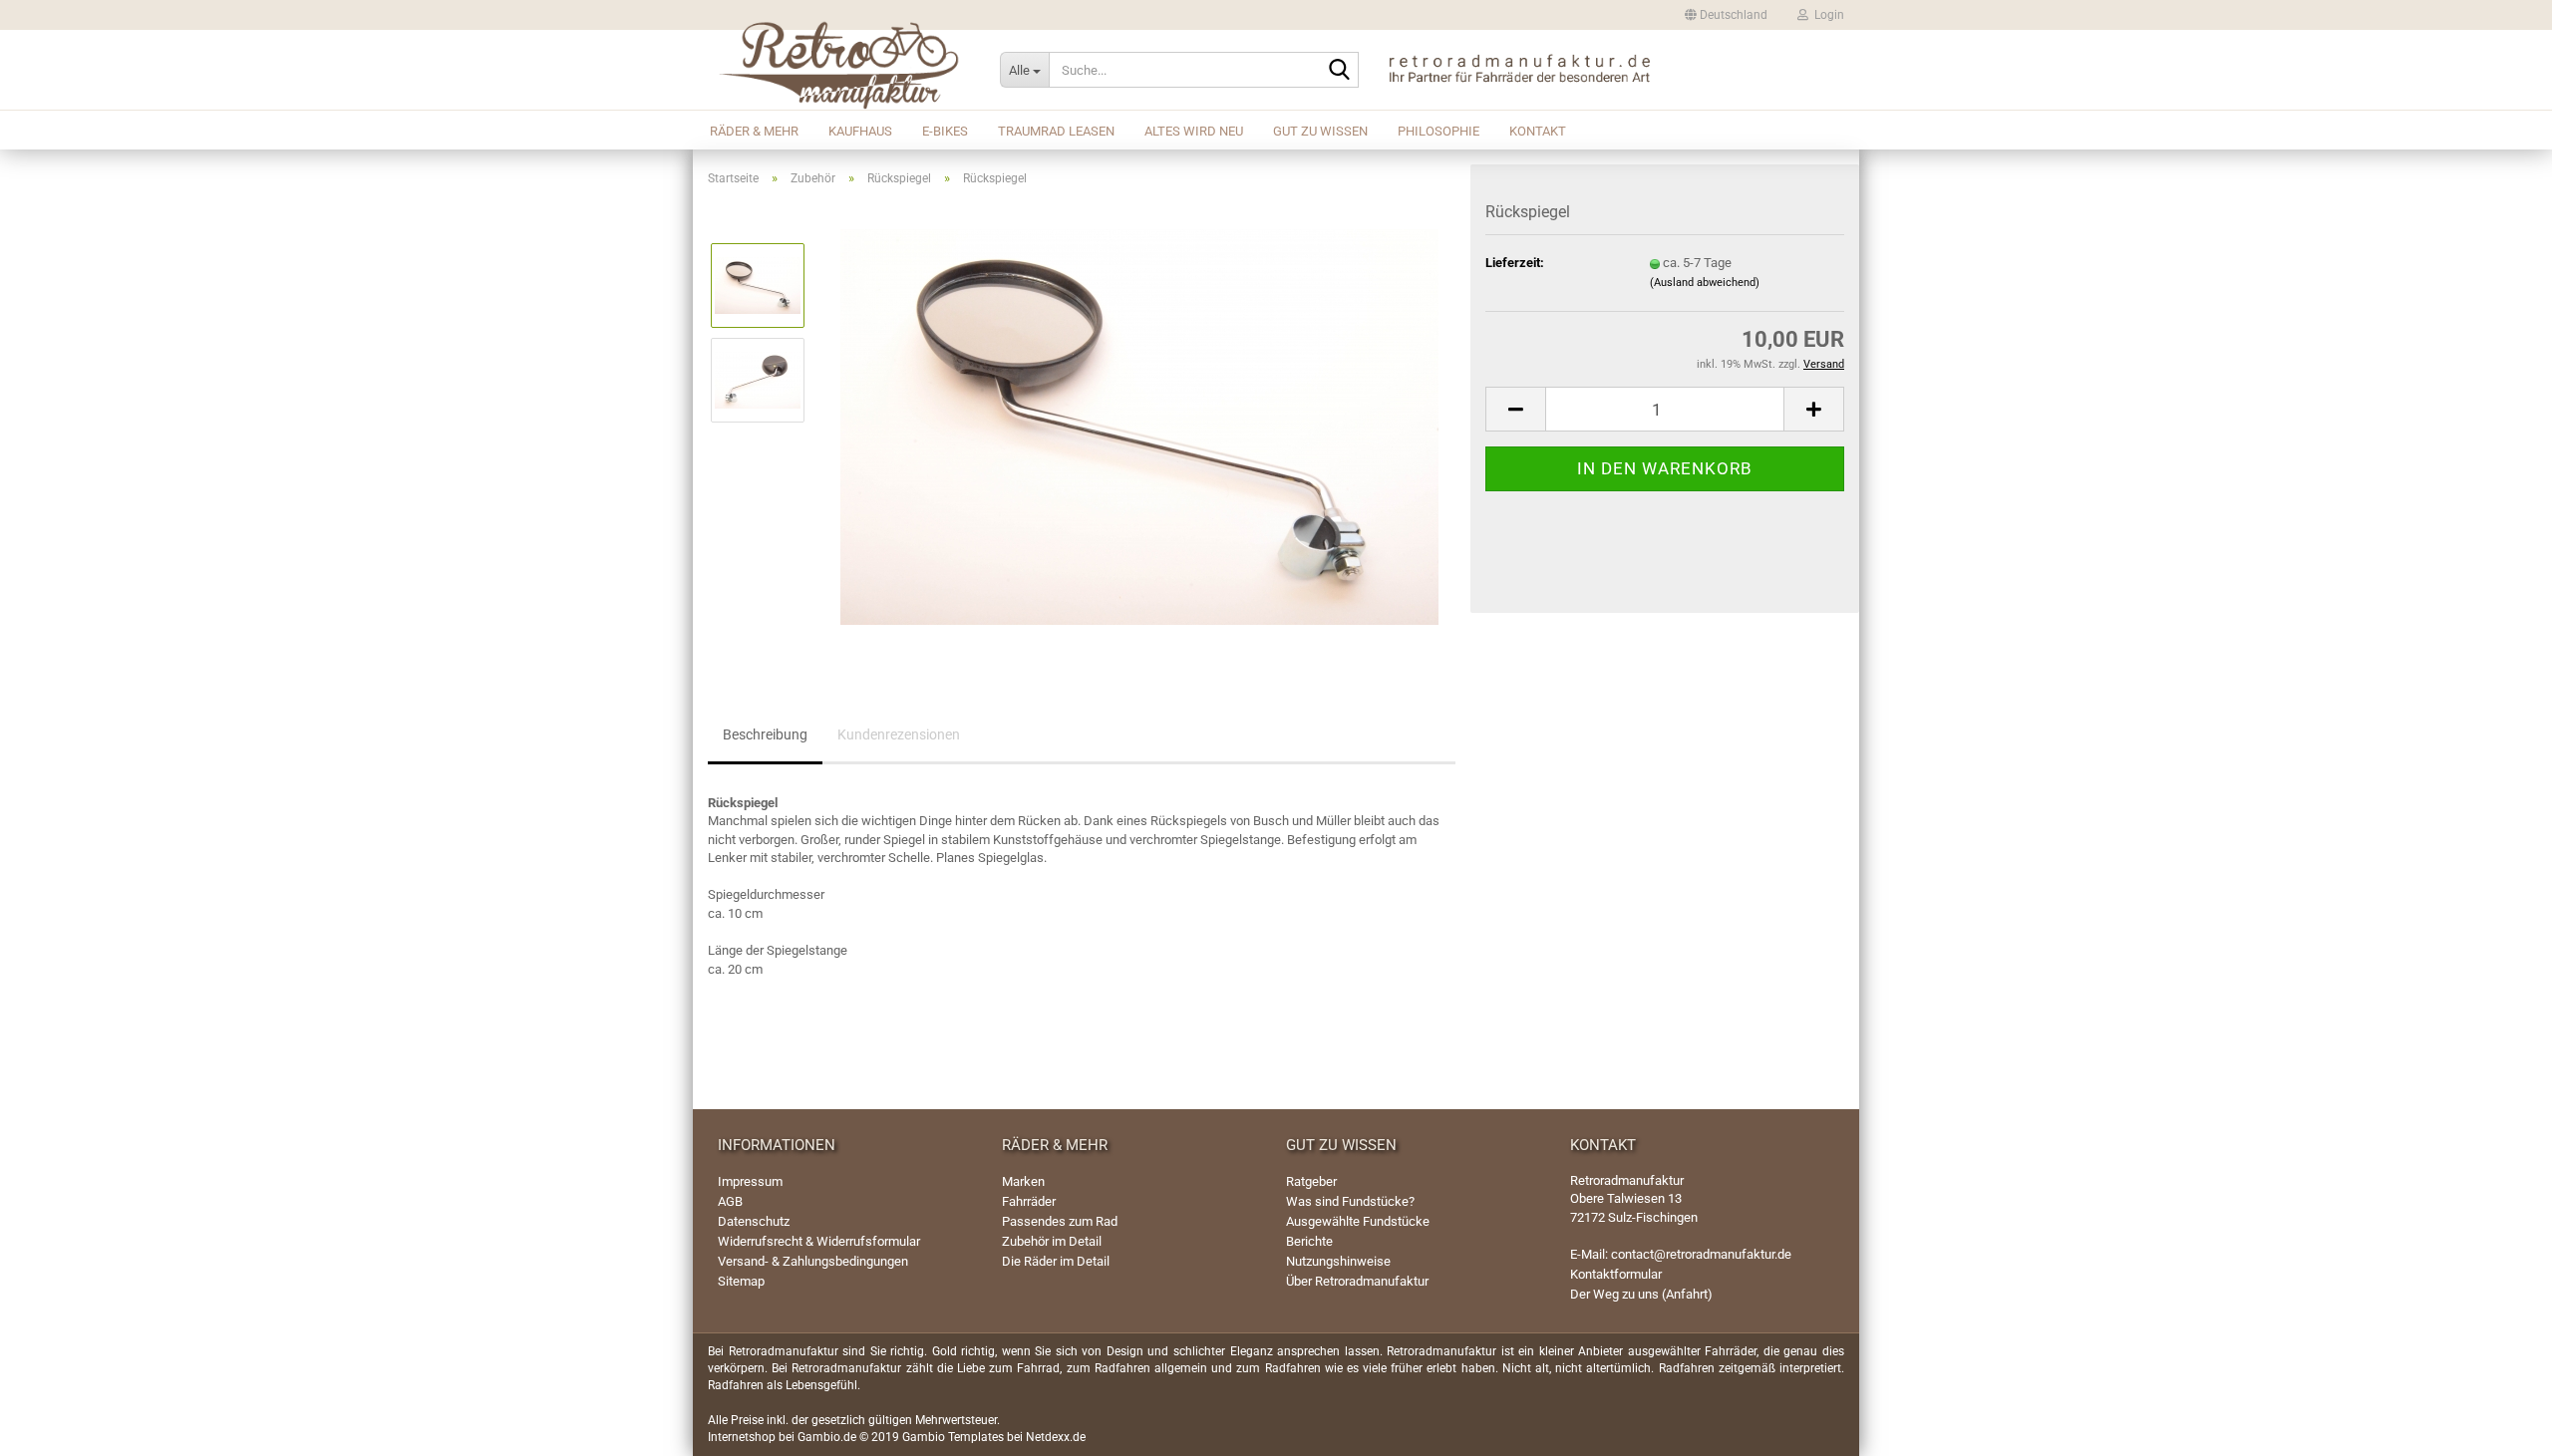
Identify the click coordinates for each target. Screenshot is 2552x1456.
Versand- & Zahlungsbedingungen (813, 1261)
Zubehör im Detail (1052, 1241)
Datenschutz (754, 1221)
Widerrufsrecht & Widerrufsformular (819, 1241)
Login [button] (1826, 15)
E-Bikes (945, 131)
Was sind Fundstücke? (1350, 1201)
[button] (1726, 15)
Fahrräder (1029, 1201)
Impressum (750, 1181)
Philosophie (1438, 131)
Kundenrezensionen (899, 734)
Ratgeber (1311, 1181)
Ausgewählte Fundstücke (1358, 1221)
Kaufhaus (860, 131)
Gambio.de (827, 1437)
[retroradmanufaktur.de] (839, 70)
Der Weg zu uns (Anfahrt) (1641, 1294)
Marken (1023, 1181)
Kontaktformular (1616, 1274)
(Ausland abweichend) (1705, 283)
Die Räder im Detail (1056, 1261)
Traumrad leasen (1056, 131)
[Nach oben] (2512, 1426)
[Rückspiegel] (1139, 426)
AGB (730, 1201)
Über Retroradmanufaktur (1357, 1281)
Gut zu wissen (1320, 131)
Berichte (1309, 1241)
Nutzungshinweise (1338, 1261)
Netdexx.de (1056, 1437)
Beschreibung (765, 734)
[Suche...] (1340, 71)
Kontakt (1538, 131)
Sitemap (741, 1281)
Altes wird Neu (1194, 131)
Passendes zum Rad (1060, 1221)
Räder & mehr (754, 131)
